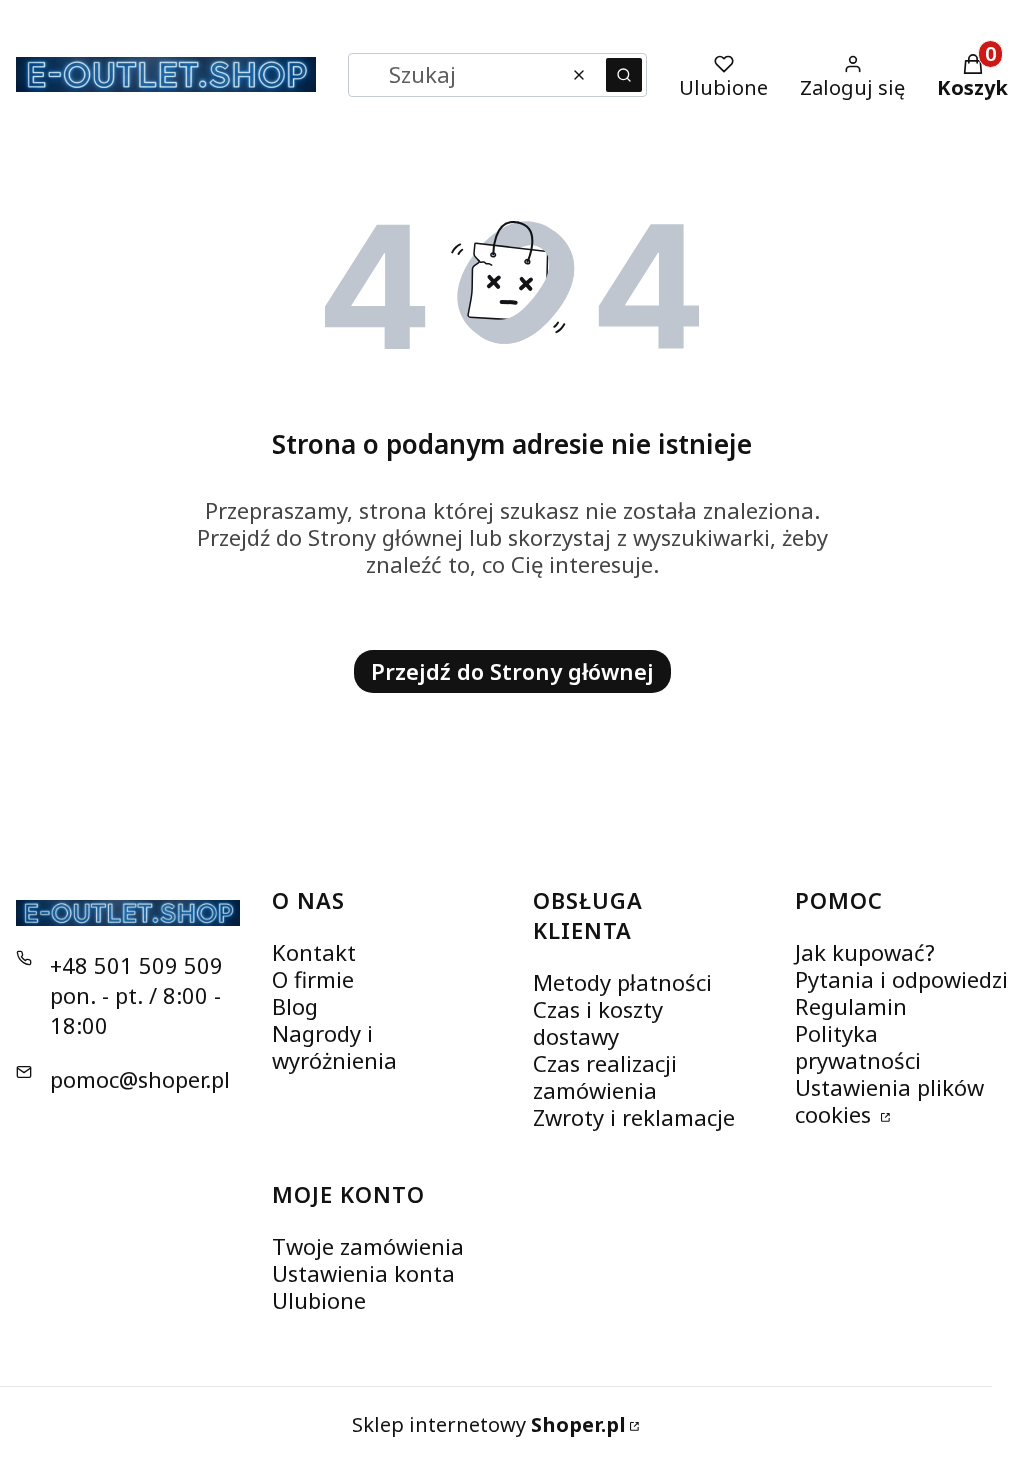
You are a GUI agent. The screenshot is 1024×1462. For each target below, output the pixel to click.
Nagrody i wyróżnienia (334, 1046)
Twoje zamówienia (368, 1246)
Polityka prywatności (858, 1046)
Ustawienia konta (363, 1273)
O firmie (313, 979)
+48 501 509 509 (136, 965)
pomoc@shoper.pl (140, 1079)
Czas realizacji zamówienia (605, 1076)
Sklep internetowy (489, 1424)
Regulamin (851, 1006)
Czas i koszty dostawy (598, 1022)
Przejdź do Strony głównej (512, 671)
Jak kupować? (865, 952)
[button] (624, 75)
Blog (295, 1006)
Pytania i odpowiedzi (901, 979)
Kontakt (314, 952)
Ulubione (319, 1300)
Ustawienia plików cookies (889, 1100)
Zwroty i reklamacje (634, 1117)
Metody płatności (622, 982)
